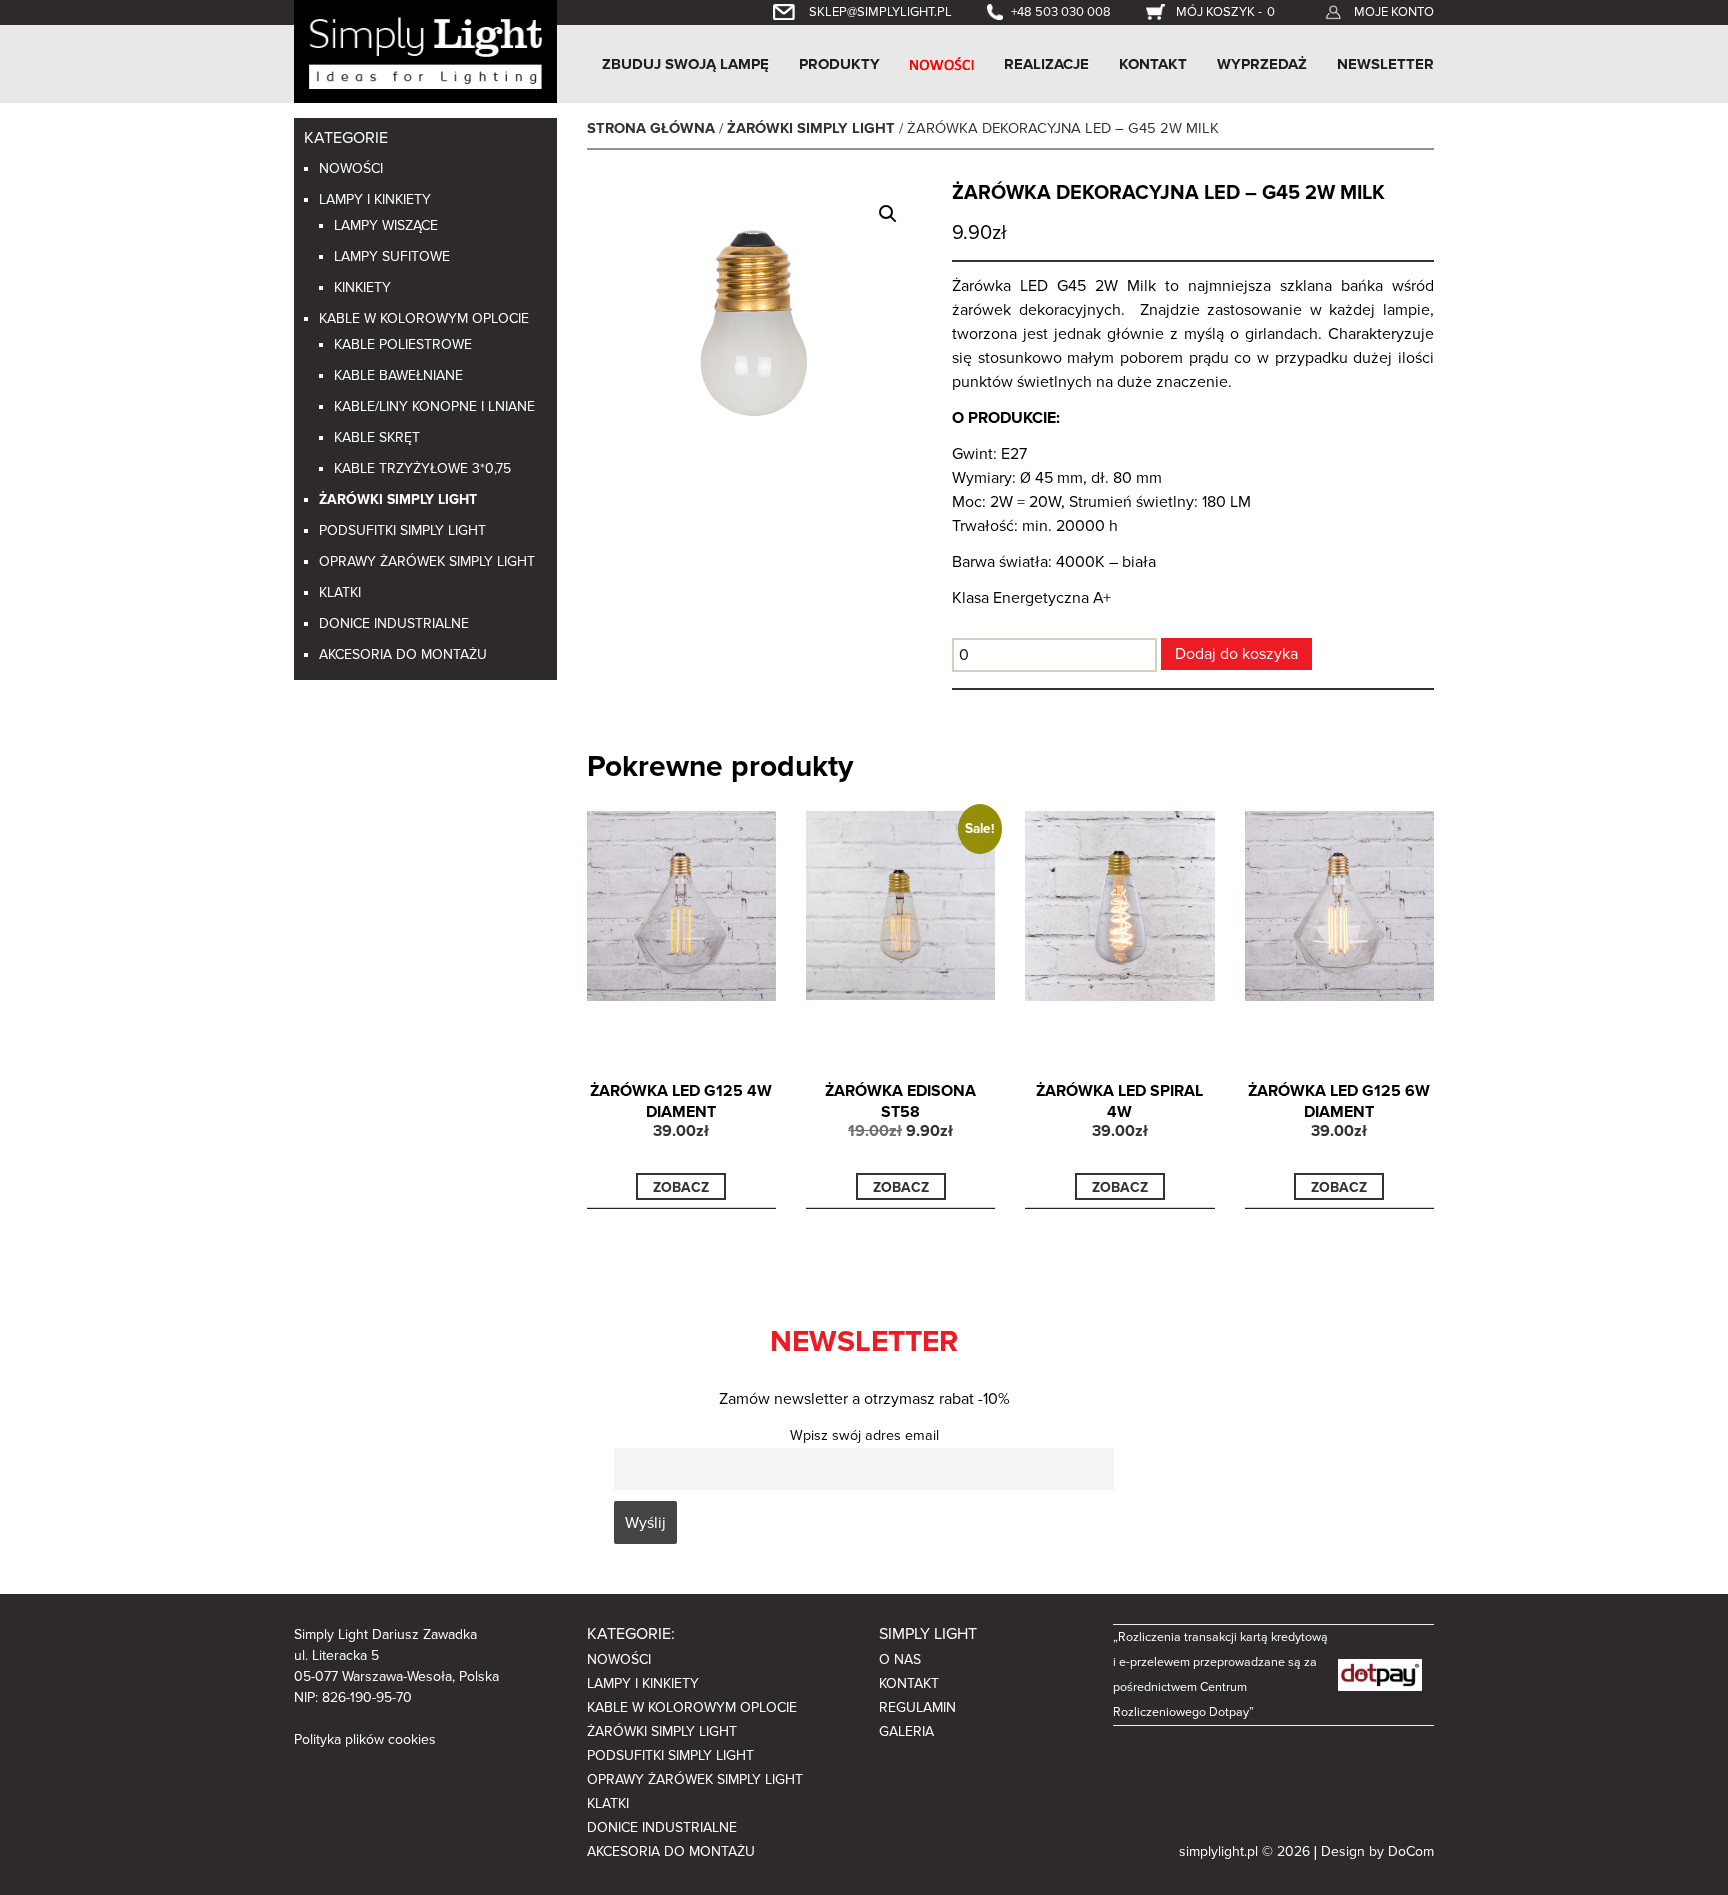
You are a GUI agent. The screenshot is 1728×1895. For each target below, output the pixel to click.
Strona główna (651, 128)
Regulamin (917, 1707)
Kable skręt (377, 437)
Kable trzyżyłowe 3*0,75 (422, 468)
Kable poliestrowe (403, 344)
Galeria (906, 1731)
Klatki (340, 592)
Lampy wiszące (386, 225)
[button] (888, 214)
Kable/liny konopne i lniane (434, 406)
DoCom (1411, 1851)
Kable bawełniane (398, 375)
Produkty (839, 64)
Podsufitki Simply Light (402, 530)
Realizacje (1046, 64)
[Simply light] (425, 50)
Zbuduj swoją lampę (685, 64)
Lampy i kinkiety (375, 199)
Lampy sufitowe (392, 256)
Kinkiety (362, 287)
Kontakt (1153, 64)
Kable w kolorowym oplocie (424, 318)
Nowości (351, 168)
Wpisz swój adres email (864, 1435)
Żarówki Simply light (398, 499)
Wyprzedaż (1262, 64)
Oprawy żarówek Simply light (427, 561)
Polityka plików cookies (365, 1739)
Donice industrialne (394, 623)
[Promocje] (942, 64)
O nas (900, 1659)
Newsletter (1385, 64)
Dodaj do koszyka (1236, 654)
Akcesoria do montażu (403, 654)
